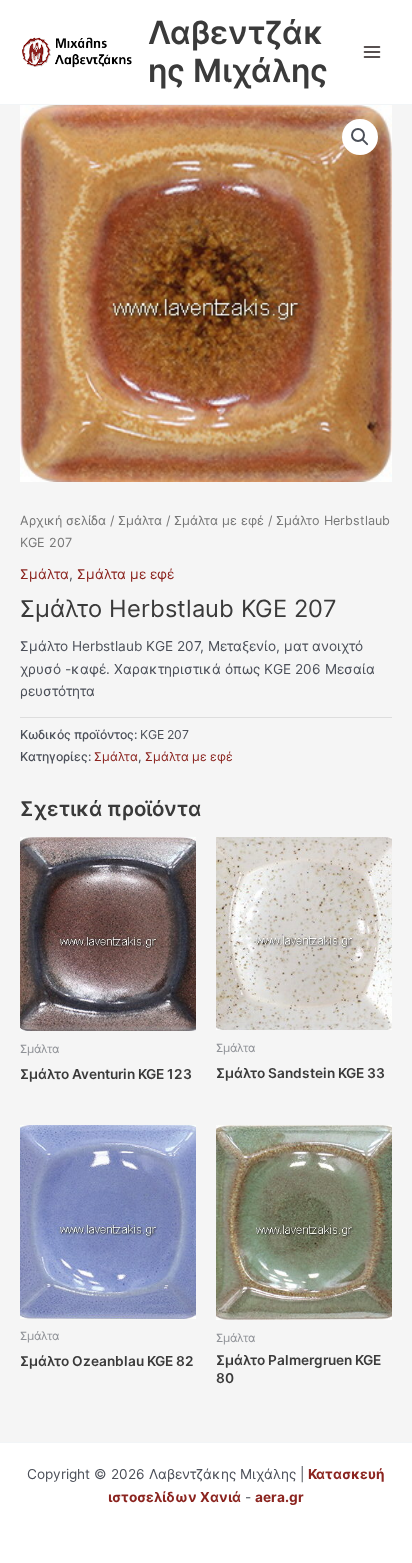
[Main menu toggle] (372, 51)
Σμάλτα (140, 520)
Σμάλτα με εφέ (219, 520)
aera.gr (279, 1497)
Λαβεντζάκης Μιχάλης (238, 51)
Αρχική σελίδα (63, 520)
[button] (360, 137)
